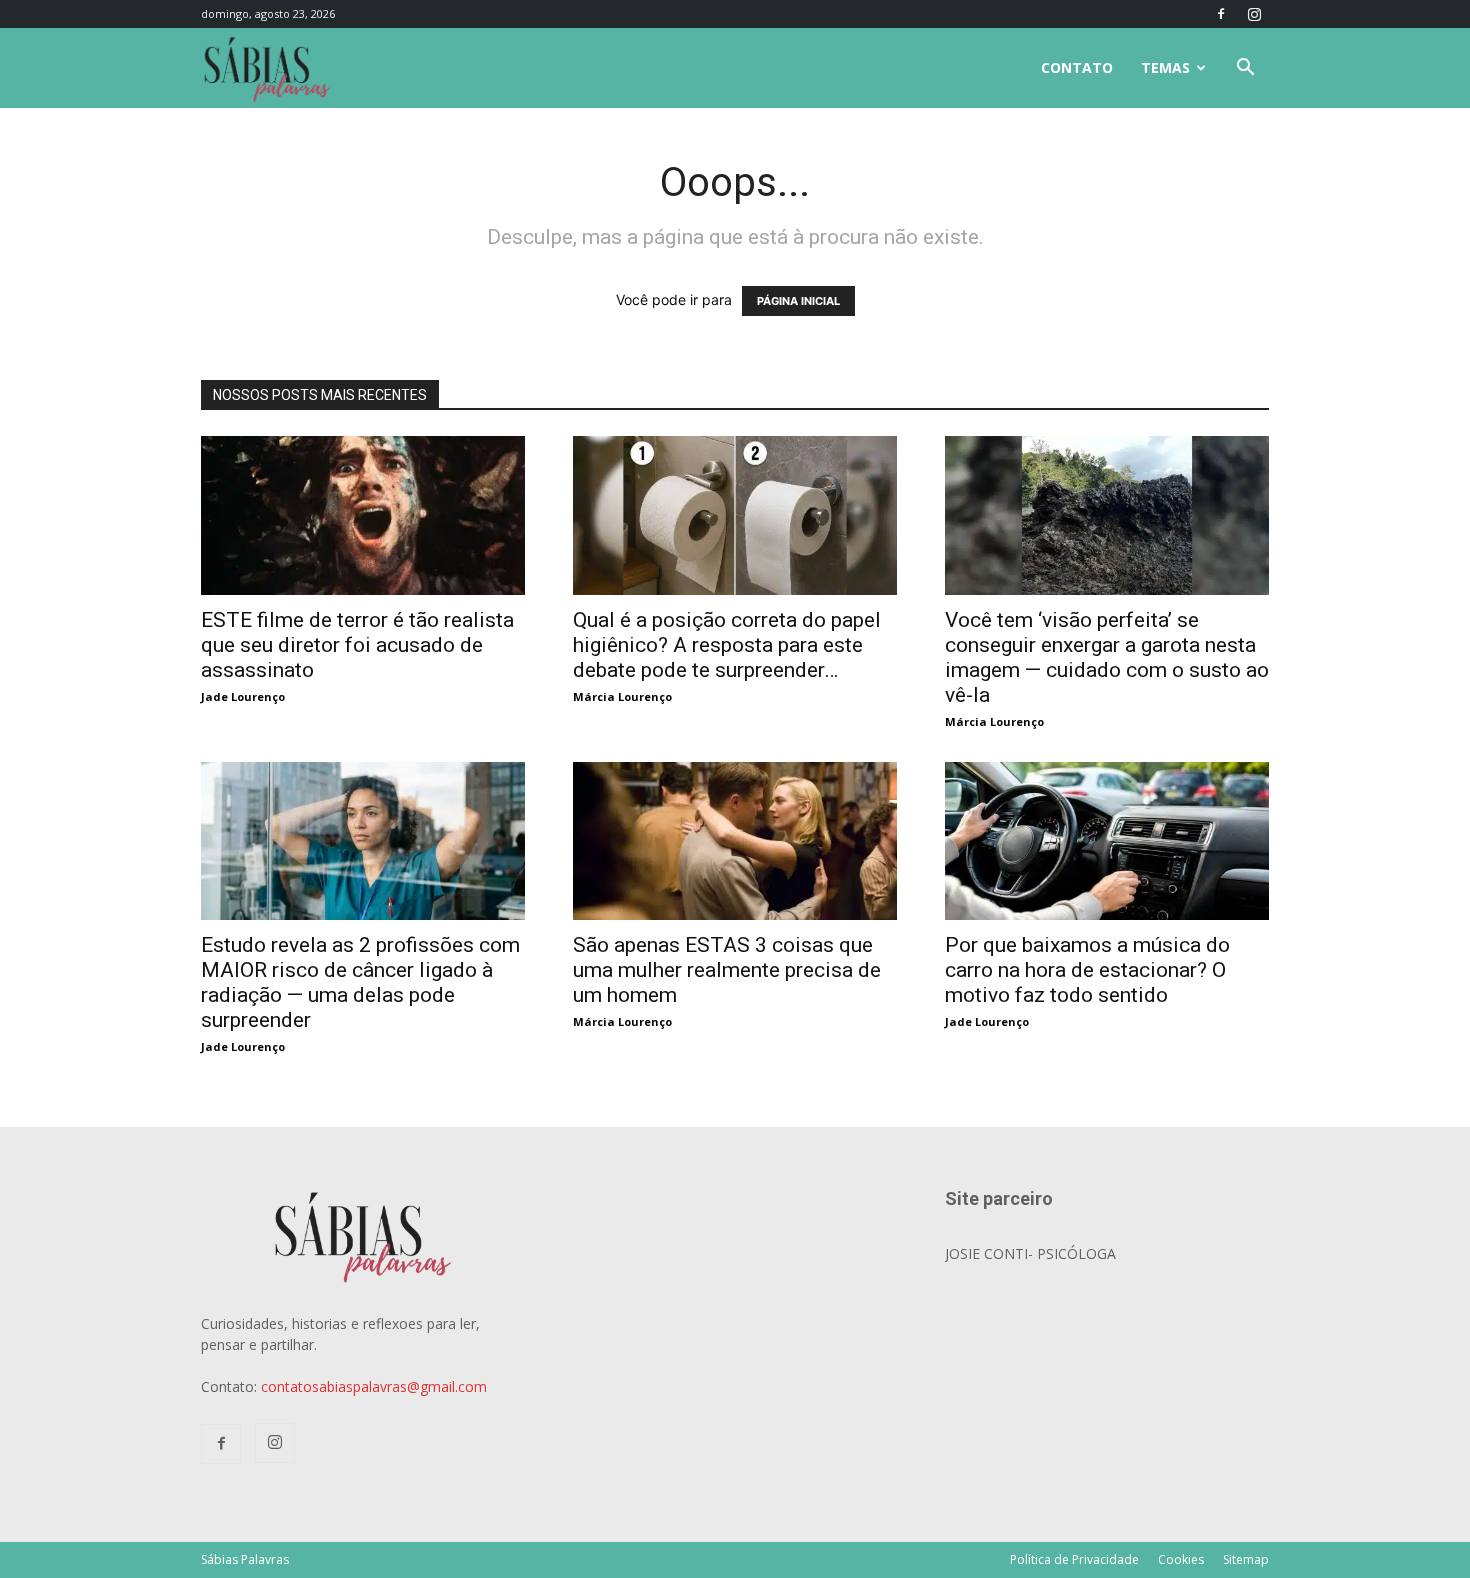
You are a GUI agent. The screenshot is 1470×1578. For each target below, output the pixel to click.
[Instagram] (1254, 14)
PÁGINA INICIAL (798, 301)
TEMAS (1165, 67)
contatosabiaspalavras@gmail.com (374, 1386)
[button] (1245, 69)
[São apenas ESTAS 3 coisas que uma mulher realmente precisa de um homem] (735, 772)
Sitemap (1246, 1559)
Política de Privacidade (1074, 1559)
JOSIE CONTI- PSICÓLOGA (1030, 1253)
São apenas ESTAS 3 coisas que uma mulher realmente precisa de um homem (727, 970)
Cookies (1181, 1559)
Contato (1077, 67)
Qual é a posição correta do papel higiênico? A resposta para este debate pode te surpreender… (727, 645)
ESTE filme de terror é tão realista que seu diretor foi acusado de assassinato (357, 645)
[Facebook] (1221, 14)
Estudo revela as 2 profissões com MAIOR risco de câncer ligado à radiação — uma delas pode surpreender (360, 982)
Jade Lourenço (243, 696)
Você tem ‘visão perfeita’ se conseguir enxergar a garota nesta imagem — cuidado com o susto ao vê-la (1107, 657)
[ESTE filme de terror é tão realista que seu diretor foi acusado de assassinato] (363, 446)
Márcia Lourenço (622, 696)
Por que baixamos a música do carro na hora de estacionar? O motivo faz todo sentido (1087, 970)
